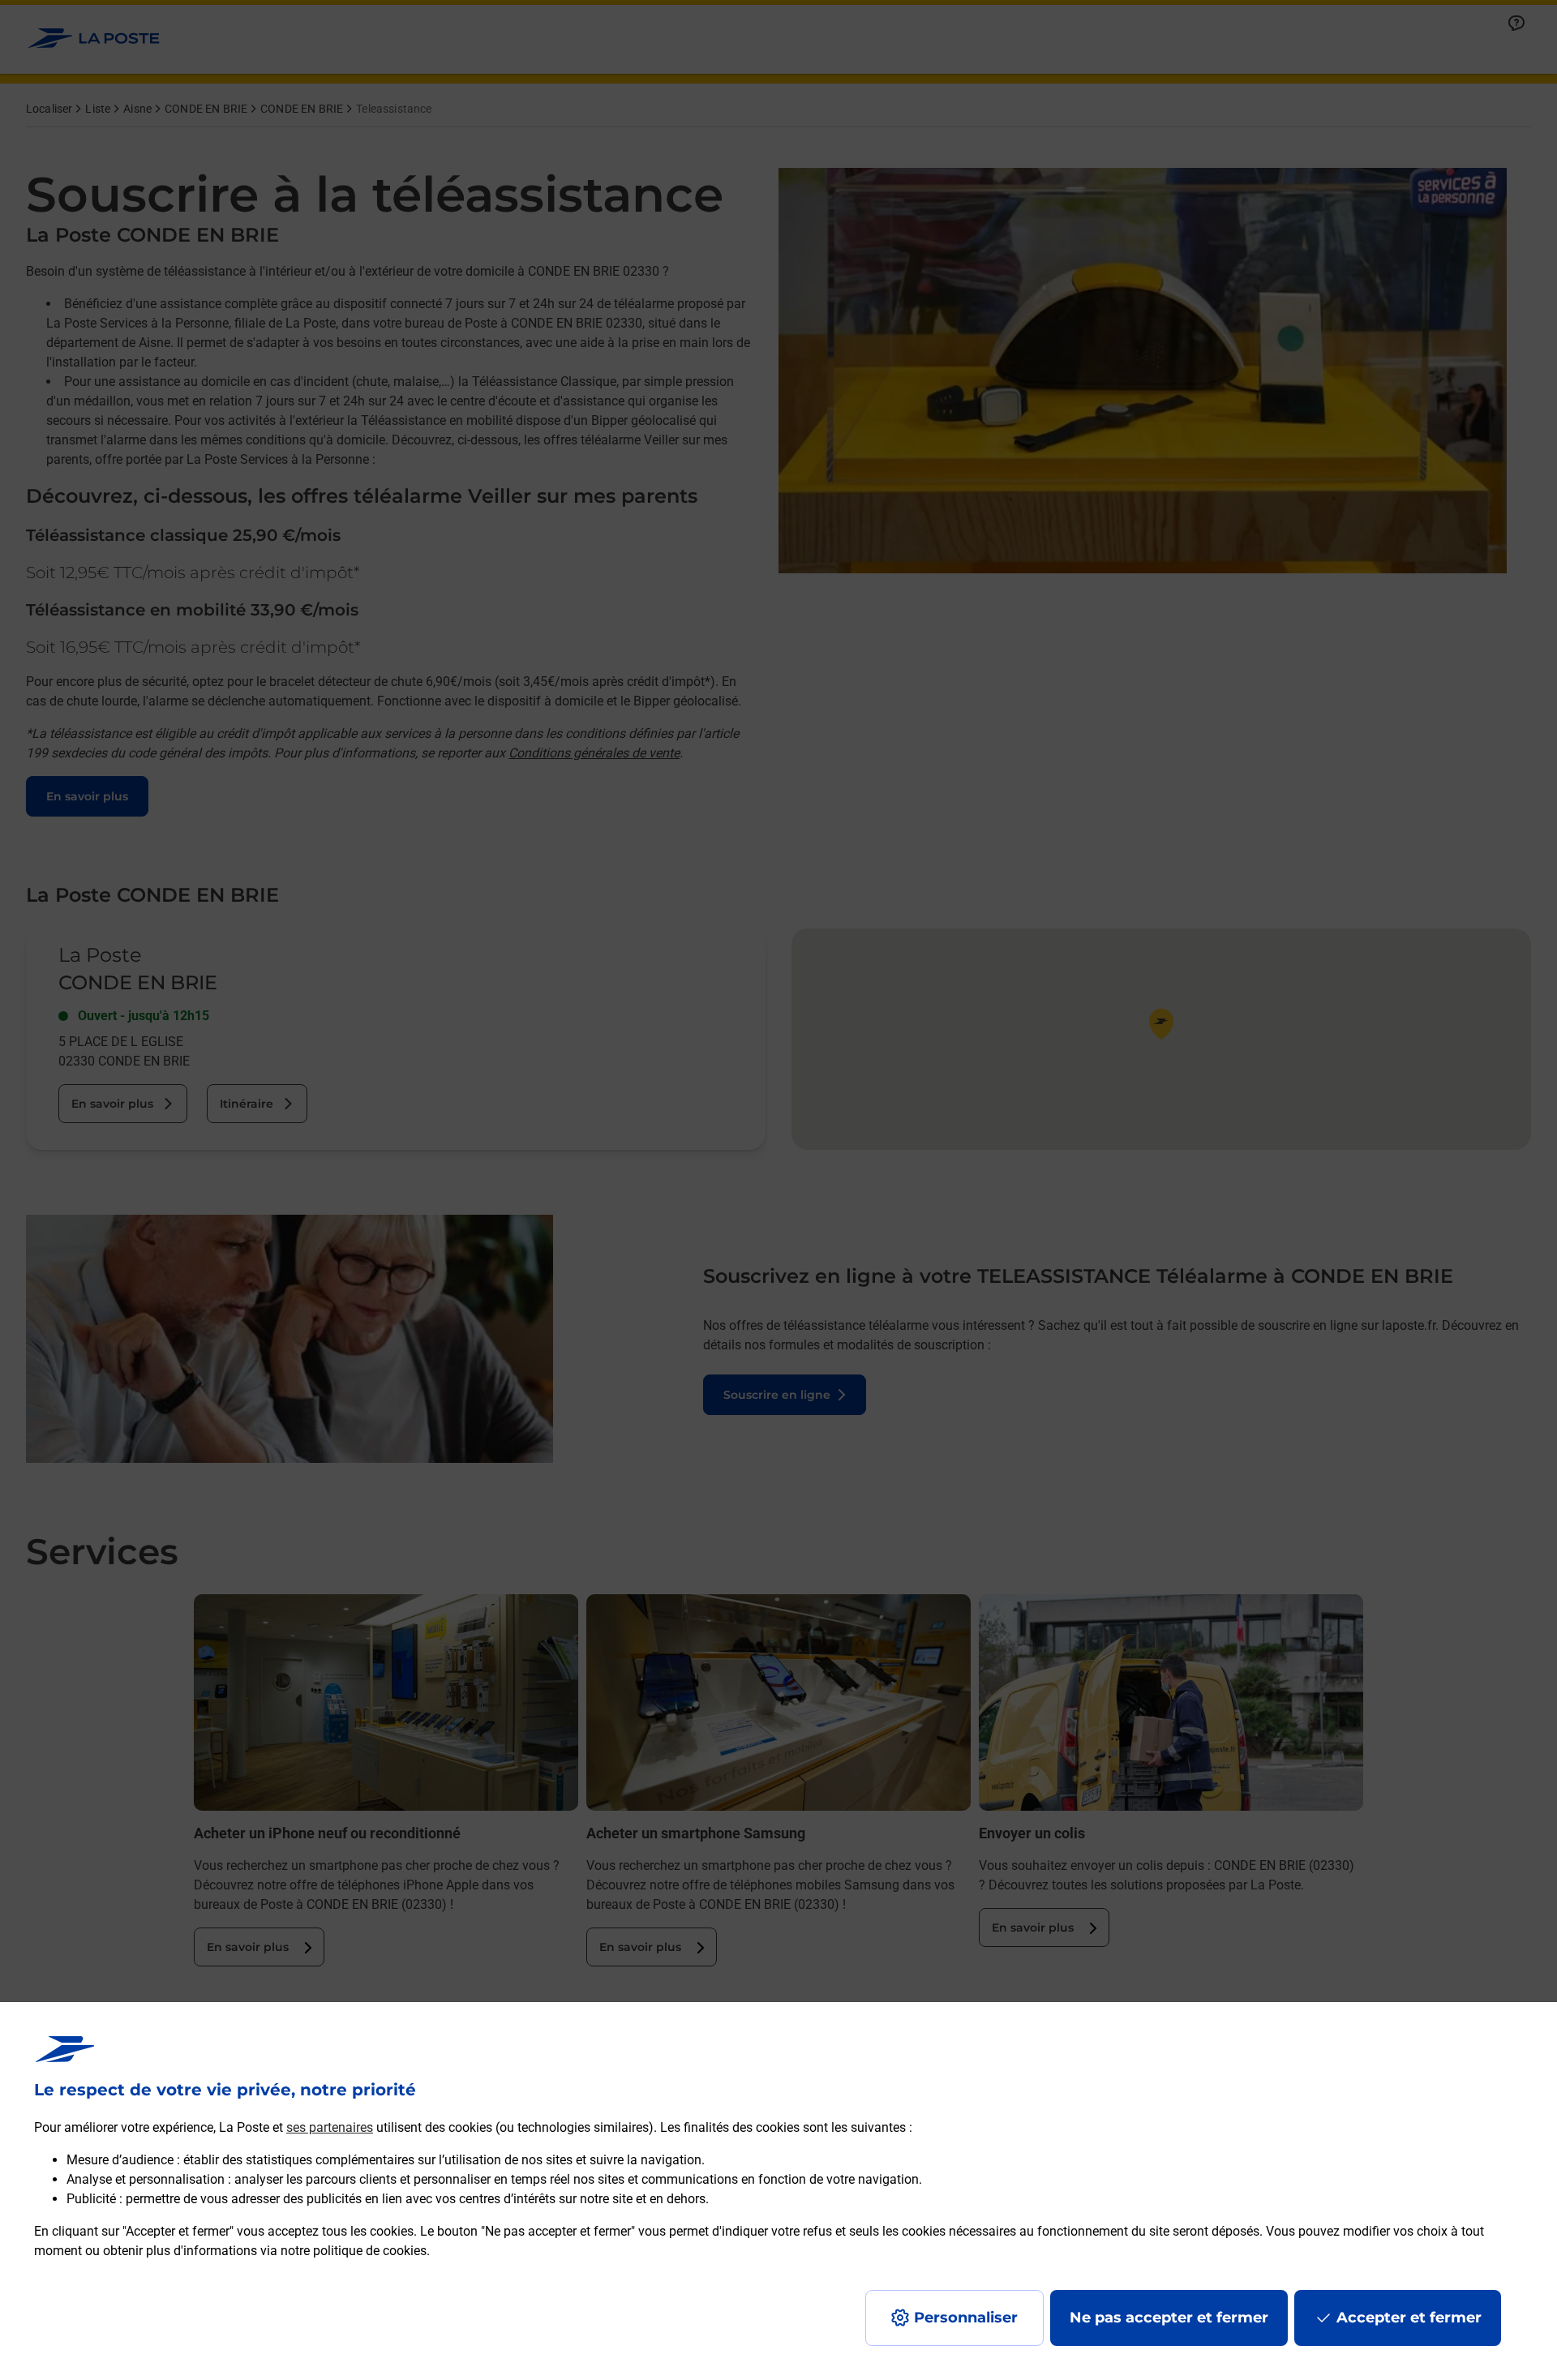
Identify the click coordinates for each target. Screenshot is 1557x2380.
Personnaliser (966, 2318)
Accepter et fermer (1409, 2318)
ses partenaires (330, 2127)
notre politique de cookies (354, 2251)
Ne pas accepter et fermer (1169, 2318)
